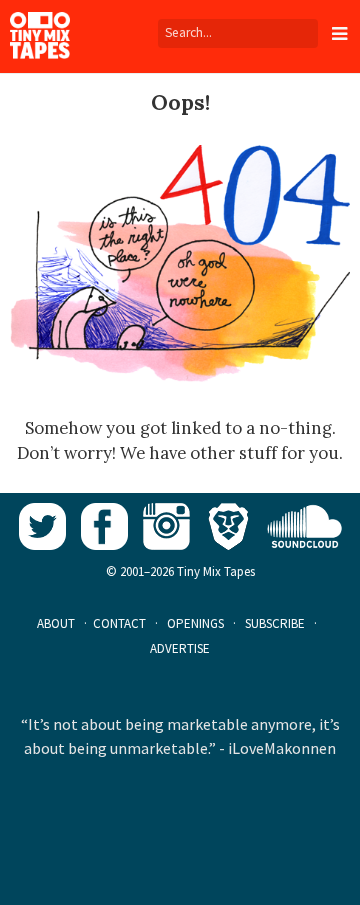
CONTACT (119, 623)
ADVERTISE (180, 648)
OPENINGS (195, 623)
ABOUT (56, 623)
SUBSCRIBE (275, 623)
